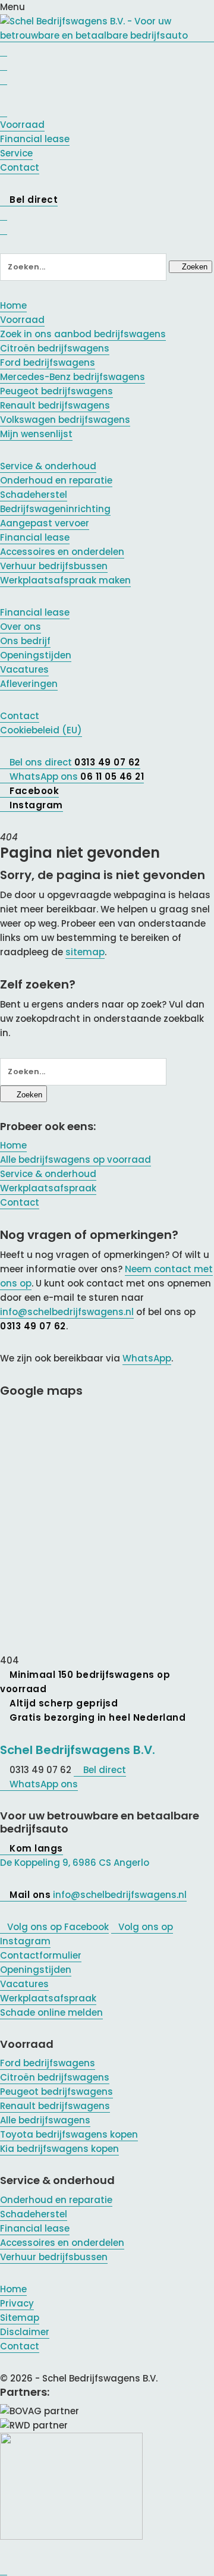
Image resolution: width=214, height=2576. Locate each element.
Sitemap (20, 2318)
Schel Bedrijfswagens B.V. (78, 1750)
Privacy (17, 2303)
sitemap (85, 952)
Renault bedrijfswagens (55, 405)
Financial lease (35, 537)
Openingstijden (36, 655)
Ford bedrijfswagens (48, 363)
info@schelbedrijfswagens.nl (67, 1312)
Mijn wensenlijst (36, 434)
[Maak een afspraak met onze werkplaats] (4, 79)
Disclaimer (25, 2332)
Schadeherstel (34, 495)
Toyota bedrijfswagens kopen (69, 2134)
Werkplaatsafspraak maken (65, 580)
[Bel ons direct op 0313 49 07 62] (4, 50)
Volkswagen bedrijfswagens (65, 420)
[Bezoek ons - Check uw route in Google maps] (4, 64)
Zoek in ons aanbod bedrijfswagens (83, 334)
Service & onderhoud (48, 466)
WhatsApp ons (43, 1784)
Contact (20, 716)
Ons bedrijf (25, 641)
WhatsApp (147, 1358)
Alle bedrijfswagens (45, 2120)
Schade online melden (51, 2012)
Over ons (21, 627)
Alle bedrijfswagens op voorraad (75, 1160)
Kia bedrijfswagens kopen (59, 2149)
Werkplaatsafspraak (48, 1188)
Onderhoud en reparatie (56, 480)
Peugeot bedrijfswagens (56, 391)
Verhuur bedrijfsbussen (54, 566)
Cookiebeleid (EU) (41, 730)
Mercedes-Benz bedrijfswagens (73, 377)
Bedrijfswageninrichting (55, 509)
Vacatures (24, 669)
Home (13, 305)
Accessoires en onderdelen (62, 552)
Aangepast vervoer (45, 523)
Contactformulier (41, 1955)
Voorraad (22, 320)
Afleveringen (29, 684)
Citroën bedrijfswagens (55, 348)
